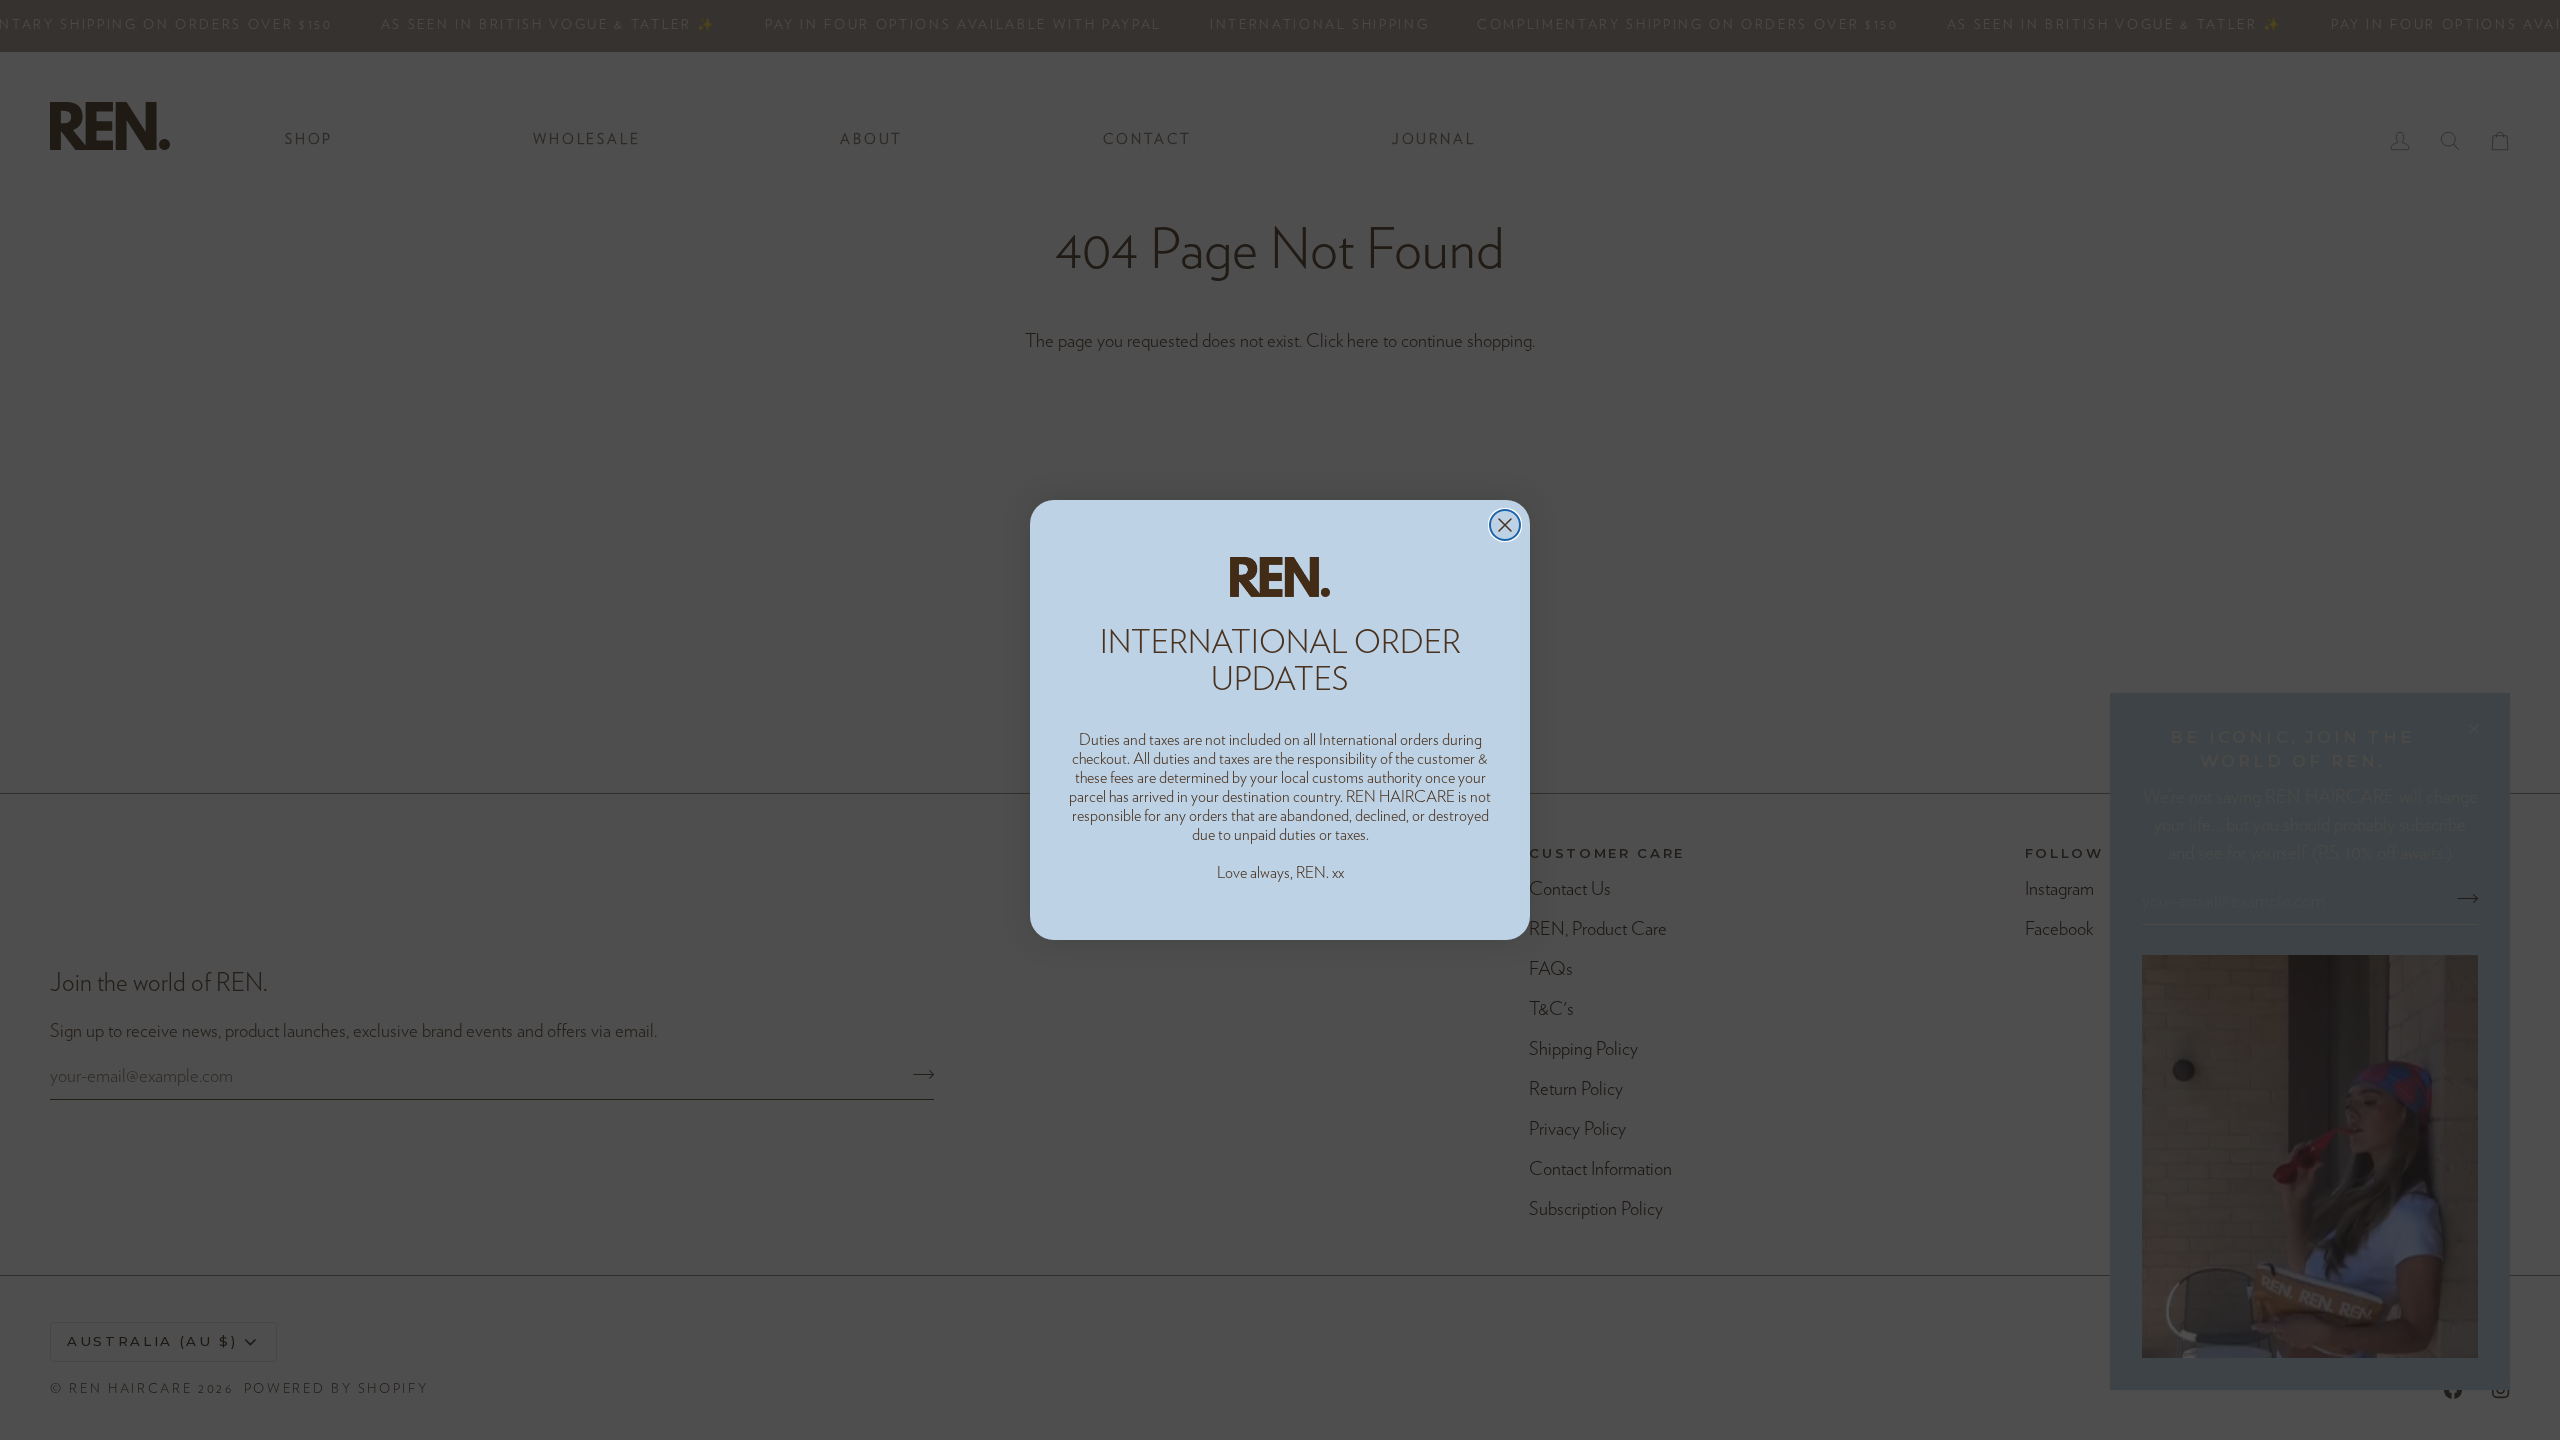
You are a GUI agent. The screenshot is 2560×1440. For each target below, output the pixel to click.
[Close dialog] (1505, 525)
